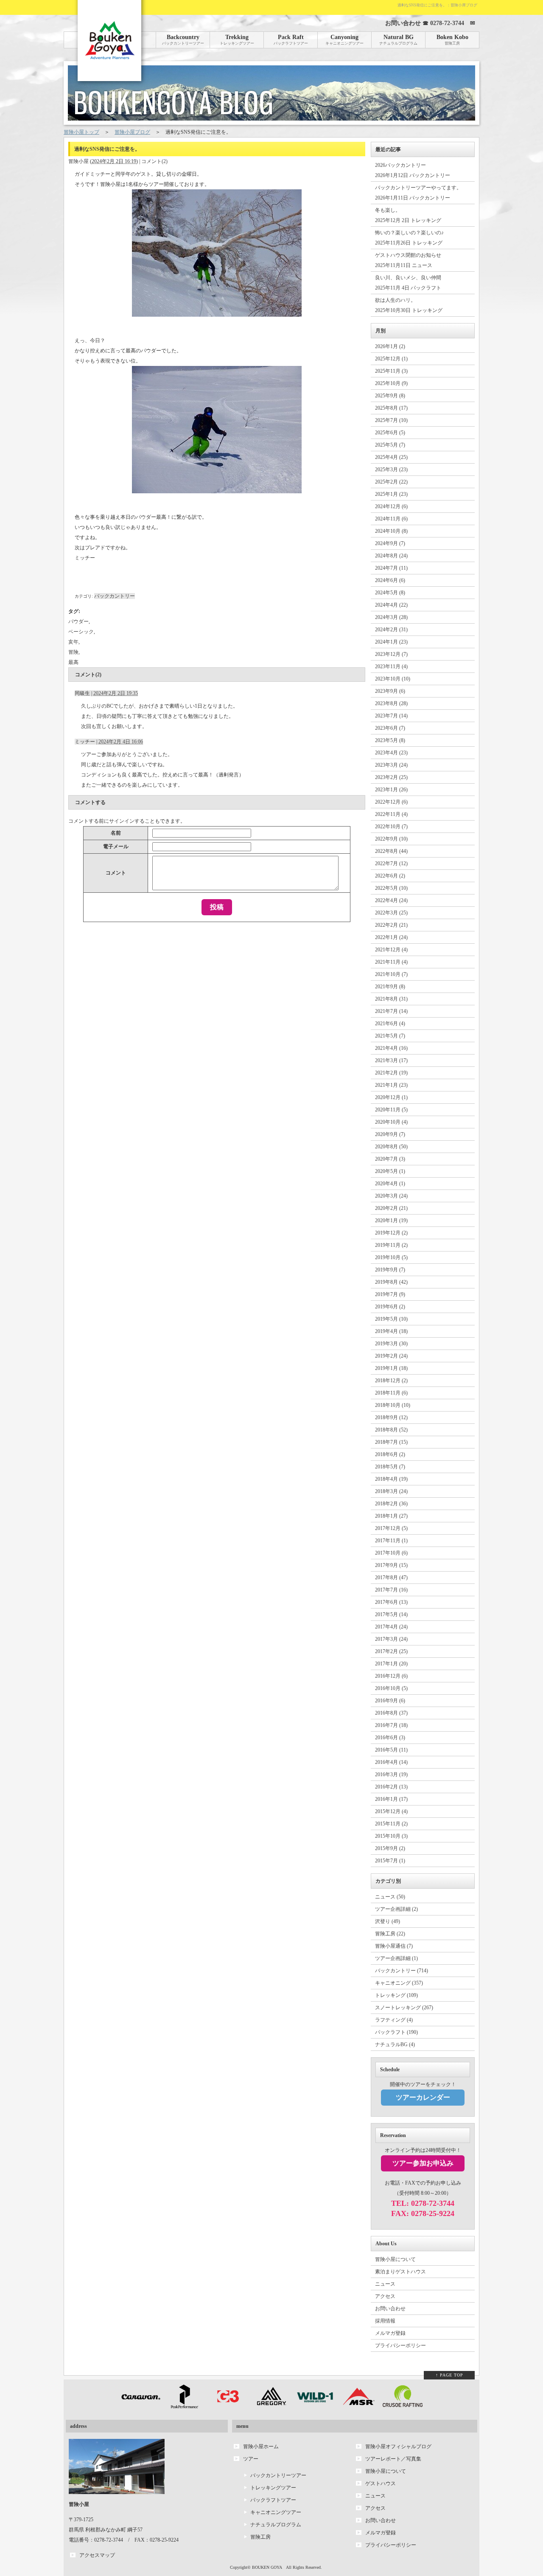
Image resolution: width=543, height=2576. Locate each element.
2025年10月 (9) (391, 383)
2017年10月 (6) (391, 1553)
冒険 (73, 652)
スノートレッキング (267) (404, 2008)
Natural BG (398, 40)
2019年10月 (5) (391, 1257)
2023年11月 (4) (391, 666)
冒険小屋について (395, 2259)
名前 (116, 833)
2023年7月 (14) (391, 716)
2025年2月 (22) (391, 482)
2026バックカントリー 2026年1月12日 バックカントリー (413, 170)
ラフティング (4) (394, 2020)
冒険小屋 (78, 161)
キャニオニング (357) (399, 1983)
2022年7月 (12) (391, 863)
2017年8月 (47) (391, 1578)
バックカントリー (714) (402, 1971)
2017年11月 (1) (391, 1541)
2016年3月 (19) (391, 1775)
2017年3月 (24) (391, 1639)
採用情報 (385, 2321)
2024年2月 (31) (391, 630)
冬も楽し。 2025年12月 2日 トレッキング (408, 215)
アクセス (385, 2296)
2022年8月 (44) (391, 851)
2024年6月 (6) (390, 580)
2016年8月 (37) (391, 1713)
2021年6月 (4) (390, 1024)
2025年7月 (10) (391, 420)
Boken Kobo (452, 40)
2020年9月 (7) (390, 1134)
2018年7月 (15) (391, 1442)
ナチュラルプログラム (276, 2525)
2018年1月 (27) (391, 1516)
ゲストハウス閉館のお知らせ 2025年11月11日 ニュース (408, 260)
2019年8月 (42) (391, 1282)
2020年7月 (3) (390, 1159)
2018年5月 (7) (390, 1467)
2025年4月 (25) (391, 457)
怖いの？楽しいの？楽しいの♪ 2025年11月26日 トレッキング (409, 238)
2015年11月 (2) (391, 1824)
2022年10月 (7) (391, 827)
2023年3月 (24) (391, 765)
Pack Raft (291, 40)
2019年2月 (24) (391, 1356)
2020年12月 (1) (391, 1097)
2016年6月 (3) (390, 1738)
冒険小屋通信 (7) (394, 1946)
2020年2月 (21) (391, 1208)
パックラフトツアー (273, 2500)
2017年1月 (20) (391, 1664)
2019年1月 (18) (391, 1368)
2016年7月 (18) (391, 1725)
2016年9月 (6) (390, 1701)
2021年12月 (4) (391, 950)
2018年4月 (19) (391, 1479)
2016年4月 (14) (391, 1762)
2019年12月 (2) (391, 1233)
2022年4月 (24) (391, 900)
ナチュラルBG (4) (395, 2044)
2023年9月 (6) (390, 691)
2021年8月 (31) (391, 999)
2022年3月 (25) (391, 913)
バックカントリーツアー (278, 2475)
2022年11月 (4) (391, 814)
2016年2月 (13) (391, 1787)
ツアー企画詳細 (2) (396, 1909)
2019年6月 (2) (390, 1307)
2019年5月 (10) (391, 1319)
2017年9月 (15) (391, 1565)
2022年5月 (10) (391, 888)
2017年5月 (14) (391, 1614)
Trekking (237, 40)
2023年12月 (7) (391, 654)
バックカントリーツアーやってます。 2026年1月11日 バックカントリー (418, 193)
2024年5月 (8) (390, 593)
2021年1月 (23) (391, 1085)
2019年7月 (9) (390, 1294)
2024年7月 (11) (391, 568)
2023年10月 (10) (393, 679)
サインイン (122, 821)
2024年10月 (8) (391, 531)
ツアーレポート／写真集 (393, 2459)
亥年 (73, 642)
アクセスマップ (97, 2555)
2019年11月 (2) (391, 1245)
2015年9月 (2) (390, 1848)
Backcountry (183, 40)
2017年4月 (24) (391, 1627)
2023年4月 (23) (391, 753)
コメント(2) (154, 161)
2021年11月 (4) (391, 962)
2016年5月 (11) (391, 1750)
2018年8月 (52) (391, 1430)
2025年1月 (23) (391, 494)
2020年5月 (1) (390, 1171)
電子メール (116, 846)
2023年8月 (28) (391, 703)
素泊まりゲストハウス (400, 2272)
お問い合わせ (390, 2309)
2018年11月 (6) (391, 1393)
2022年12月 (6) (391, 802)
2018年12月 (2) (391, 1381)
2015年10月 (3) (391, 1836)
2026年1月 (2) (390, 346)
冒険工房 (260, 2537)
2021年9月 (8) (390, 987)
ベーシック (81, 632)
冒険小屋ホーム (261, 2447)
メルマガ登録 (390, 2333)
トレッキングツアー (273, 2488)
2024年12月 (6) (391, 506)
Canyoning (344, 40)
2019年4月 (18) (391, 1331)
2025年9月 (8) (390, 396)
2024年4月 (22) (391, 605)
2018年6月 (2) (390, 1454)
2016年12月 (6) (391, 1676)
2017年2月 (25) (391, 1651)
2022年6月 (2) (390, 876)
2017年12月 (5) (391, 1528)
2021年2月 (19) (391, 1073)
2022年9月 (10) (391, 839)
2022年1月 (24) (391, 937)
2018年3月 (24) (391, 1491)
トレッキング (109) (396, 1995)
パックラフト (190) (396, 2032)
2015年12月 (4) (391, 1811)
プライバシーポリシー (400, 2345)
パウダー (78, 622)
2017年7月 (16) (391, 1590)
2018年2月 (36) (391, 1504)
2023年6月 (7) (390, 728)
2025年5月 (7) (390, 445)
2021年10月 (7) (391, 974)
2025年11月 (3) (391, 371)
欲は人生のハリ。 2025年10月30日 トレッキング (409, 305)
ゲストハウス (381, 2483)
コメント (116, 873)
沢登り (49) (388, 1921)
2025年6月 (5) (390, 433)
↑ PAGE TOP (449, 2375)
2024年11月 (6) (391, 519)
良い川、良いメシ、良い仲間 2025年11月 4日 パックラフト (408, 283)
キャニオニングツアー (276, 2512)
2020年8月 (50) (391, 1147)
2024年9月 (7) (390, 543)
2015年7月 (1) (390, 1861)
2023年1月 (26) (391, 790)
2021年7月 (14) (391, 1011)
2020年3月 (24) (391, 1196)
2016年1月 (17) (391, 1799)
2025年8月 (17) (391, 408)
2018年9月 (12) (391, 1417)
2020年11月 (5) (391, 1110)
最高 (73, 662)
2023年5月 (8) (390, 740)
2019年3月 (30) (391, 1344)
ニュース (385, 2284)
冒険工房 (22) (390, 1934)
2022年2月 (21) (391, 925)
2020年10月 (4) (391, 1122)
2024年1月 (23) (391, 642)
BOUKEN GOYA (267, 2567)
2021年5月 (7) (390, 1036)
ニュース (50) (390, 1897)
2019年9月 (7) (390, 1270)
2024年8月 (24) (391, 556)
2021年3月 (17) (391, 1060)
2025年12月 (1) (391, 359)
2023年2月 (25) (391, 777)
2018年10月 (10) (393, 1405)
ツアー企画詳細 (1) (396, 1958)
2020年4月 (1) (390, 1184)
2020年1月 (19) (391, 1221)
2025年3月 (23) (391, 470)
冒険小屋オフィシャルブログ (398, 2447)
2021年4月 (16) (391, 1048)
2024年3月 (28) (391, 617)
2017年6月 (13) (391, 1602)
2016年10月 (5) (391, 1688)
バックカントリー (115, 596)
